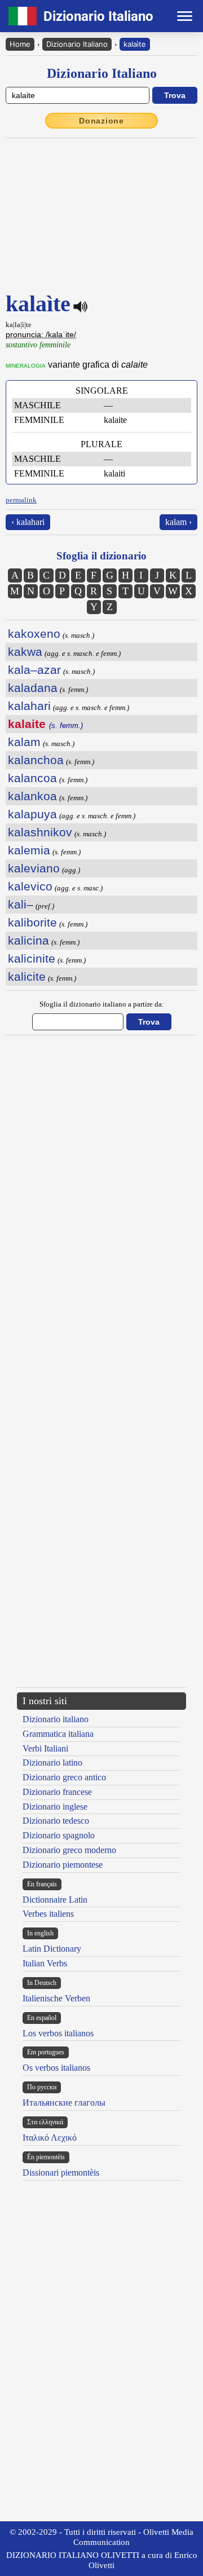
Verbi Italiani (45, 1748)
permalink (21, 500)
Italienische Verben (56, 1998)
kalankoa (32, 796)
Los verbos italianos (58, 2033)
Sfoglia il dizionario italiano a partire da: (102, 1004)
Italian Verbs (45, 1963)
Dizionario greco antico (64, 1777)
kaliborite (32, 922)
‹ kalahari (28, 522)
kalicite (27, 976)
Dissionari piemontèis (61, 2173)
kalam (24, 742)
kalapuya (32, 814)
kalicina (28, 940)
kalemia (29, 850)
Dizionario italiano (56, 1719)
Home (20, 44)
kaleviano (34, 868)
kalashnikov (40, 832)
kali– (21, 904)
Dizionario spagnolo (59, 1835)
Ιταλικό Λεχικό (50, 2138)
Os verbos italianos (56, 2068)
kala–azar (34, 670)
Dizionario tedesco (56, 1821)
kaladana (33, 688)
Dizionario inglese (55, 1807)
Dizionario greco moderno (69, 1850)
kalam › (178, 522)
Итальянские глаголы (64, 2103)
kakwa (25, 652)
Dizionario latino (52, 1763)
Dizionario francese (57, 1792)
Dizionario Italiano (77, 44)
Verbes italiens (48, 1914)
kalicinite (32, 958)
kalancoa (32, 778)
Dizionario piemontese (63, 1865)
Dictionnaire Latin (55, 1900)
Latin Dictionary (52, 1949)
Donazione (101, 121)
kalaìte (135, 44)
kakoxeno (34, 634)
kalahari (29, 706)
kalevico (30, 886)
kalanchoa (36, 760)
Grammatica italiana (58, 1734)
